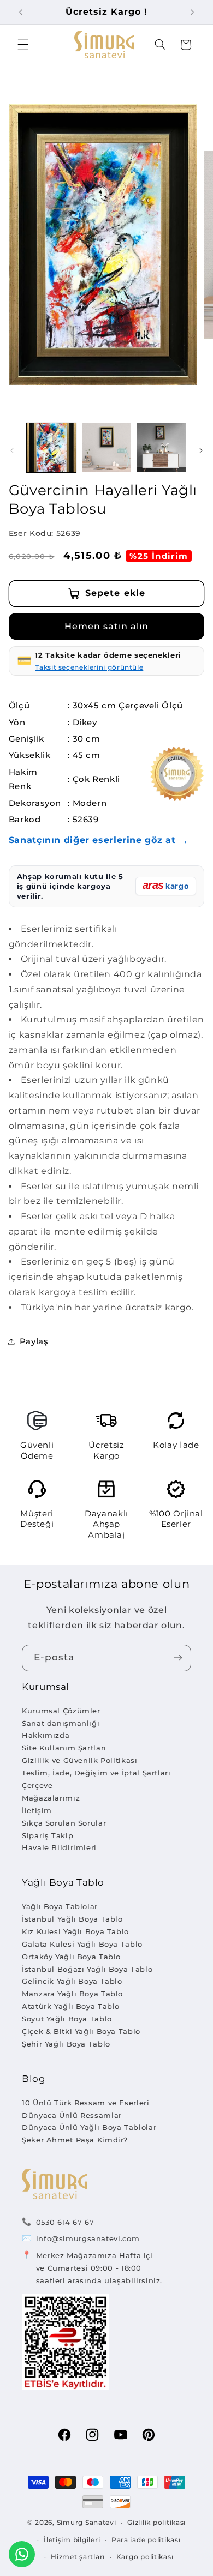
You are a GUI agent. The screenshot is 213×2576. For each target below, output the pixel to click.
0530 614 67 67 (65, 2222)
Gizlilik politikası (156, 2523)
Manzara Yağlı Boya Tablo (72, 1994)
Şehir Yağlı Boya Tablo (66, 2044)
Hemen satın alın (107, 626)
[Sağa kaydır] (201, 450)
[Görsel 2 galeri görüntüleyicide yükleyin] (106, 448)
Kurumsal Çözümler (61, 1711)
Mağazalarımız (51, 1798)
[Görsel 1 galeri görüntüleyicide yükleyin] (51, 448)
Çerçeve (37, 1785)
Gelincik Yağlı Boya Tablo (72, 1981)
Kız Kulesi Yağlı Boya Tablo (75, 1931)
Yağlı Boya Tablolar (60, 1906)
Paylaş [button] (34, 1341)
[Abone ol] (178, 1658)
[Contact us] (22, 2554)
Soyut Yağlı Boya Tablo (67, 2019)
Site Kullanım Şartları (64, 1748)
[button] (23, 45)
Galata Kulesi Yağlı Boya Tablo (82, 1944)
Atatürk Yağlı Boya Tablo (71, 2006)
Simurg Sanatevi (87, 2523)
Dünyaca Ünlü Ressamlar (72, 2115)
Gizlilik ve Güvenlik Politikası (80, 1760)
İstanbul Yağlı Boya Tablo (72, 1919)
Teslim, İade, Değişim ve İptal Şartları (96, 1773)
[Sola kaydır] (12, 450)
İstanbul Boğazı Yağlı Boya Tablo (87, 1969)
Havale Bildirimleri (59, 1847)
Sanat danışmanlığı (61, 1723)
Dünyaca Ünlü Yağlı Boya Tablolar (89, 2127)
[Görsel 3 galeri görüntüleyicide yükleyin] (161, 448)
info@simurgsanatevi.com (88, 2238)
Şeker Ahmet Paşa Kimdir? (75, 2140)
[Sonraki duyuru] (192, 12)
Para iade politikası (146, 2540)
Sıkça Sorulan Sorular (64, 1823)
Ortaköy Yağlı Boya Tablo (71, 1957)
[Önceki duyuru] (21, 12)
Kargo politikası (145, 2557)
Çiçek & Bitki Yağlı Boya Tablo (81, 2031)
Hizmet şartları (78, 2557)
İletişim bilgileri (72, 2540)
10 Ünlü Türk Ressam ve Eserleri (86, 2103)
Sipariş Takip (48, 1835)
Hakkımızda (46, 1735)
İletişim (37, 1810)
